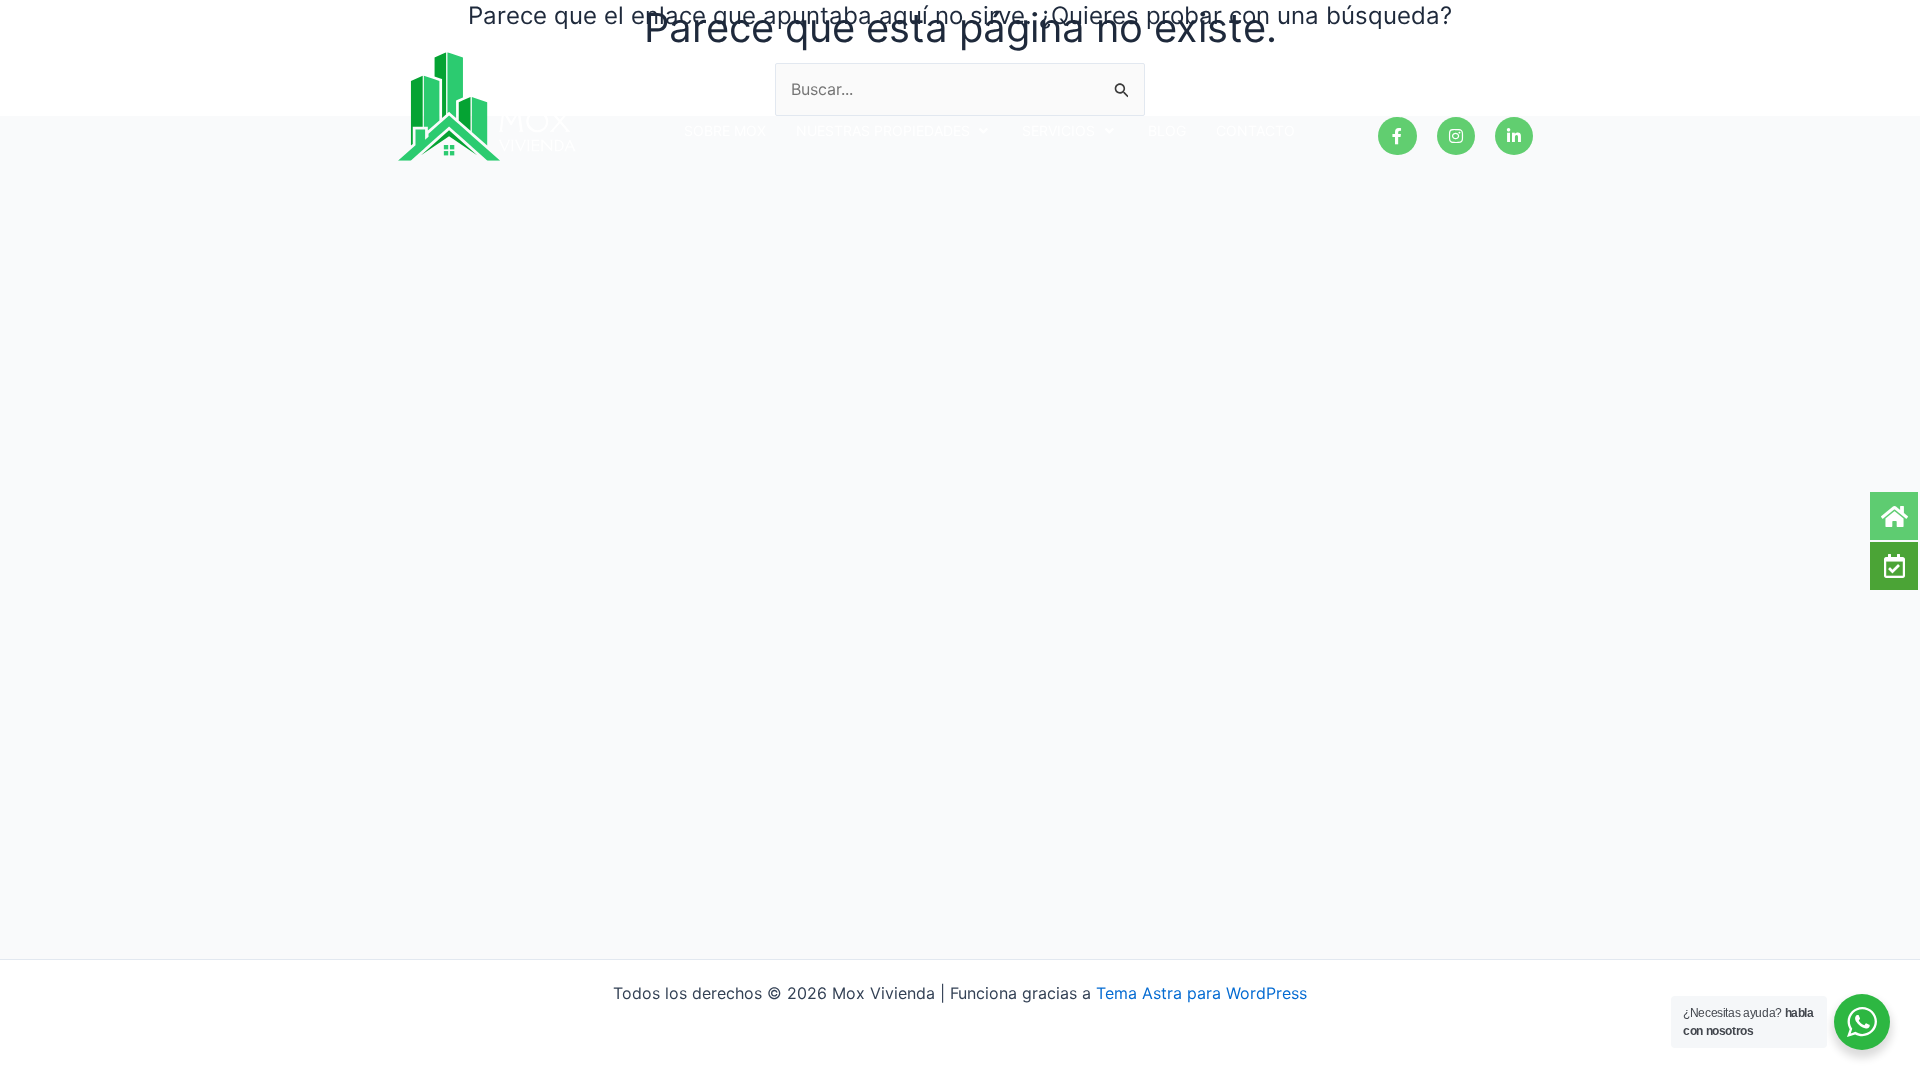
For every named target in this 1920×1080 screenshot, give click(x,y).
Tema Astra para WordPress (1201, 993)
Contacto (1255, 130)
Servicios (1058, 130)
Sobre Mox (725, 130)
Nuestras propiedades (883, 130)
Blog (1167, 130)
